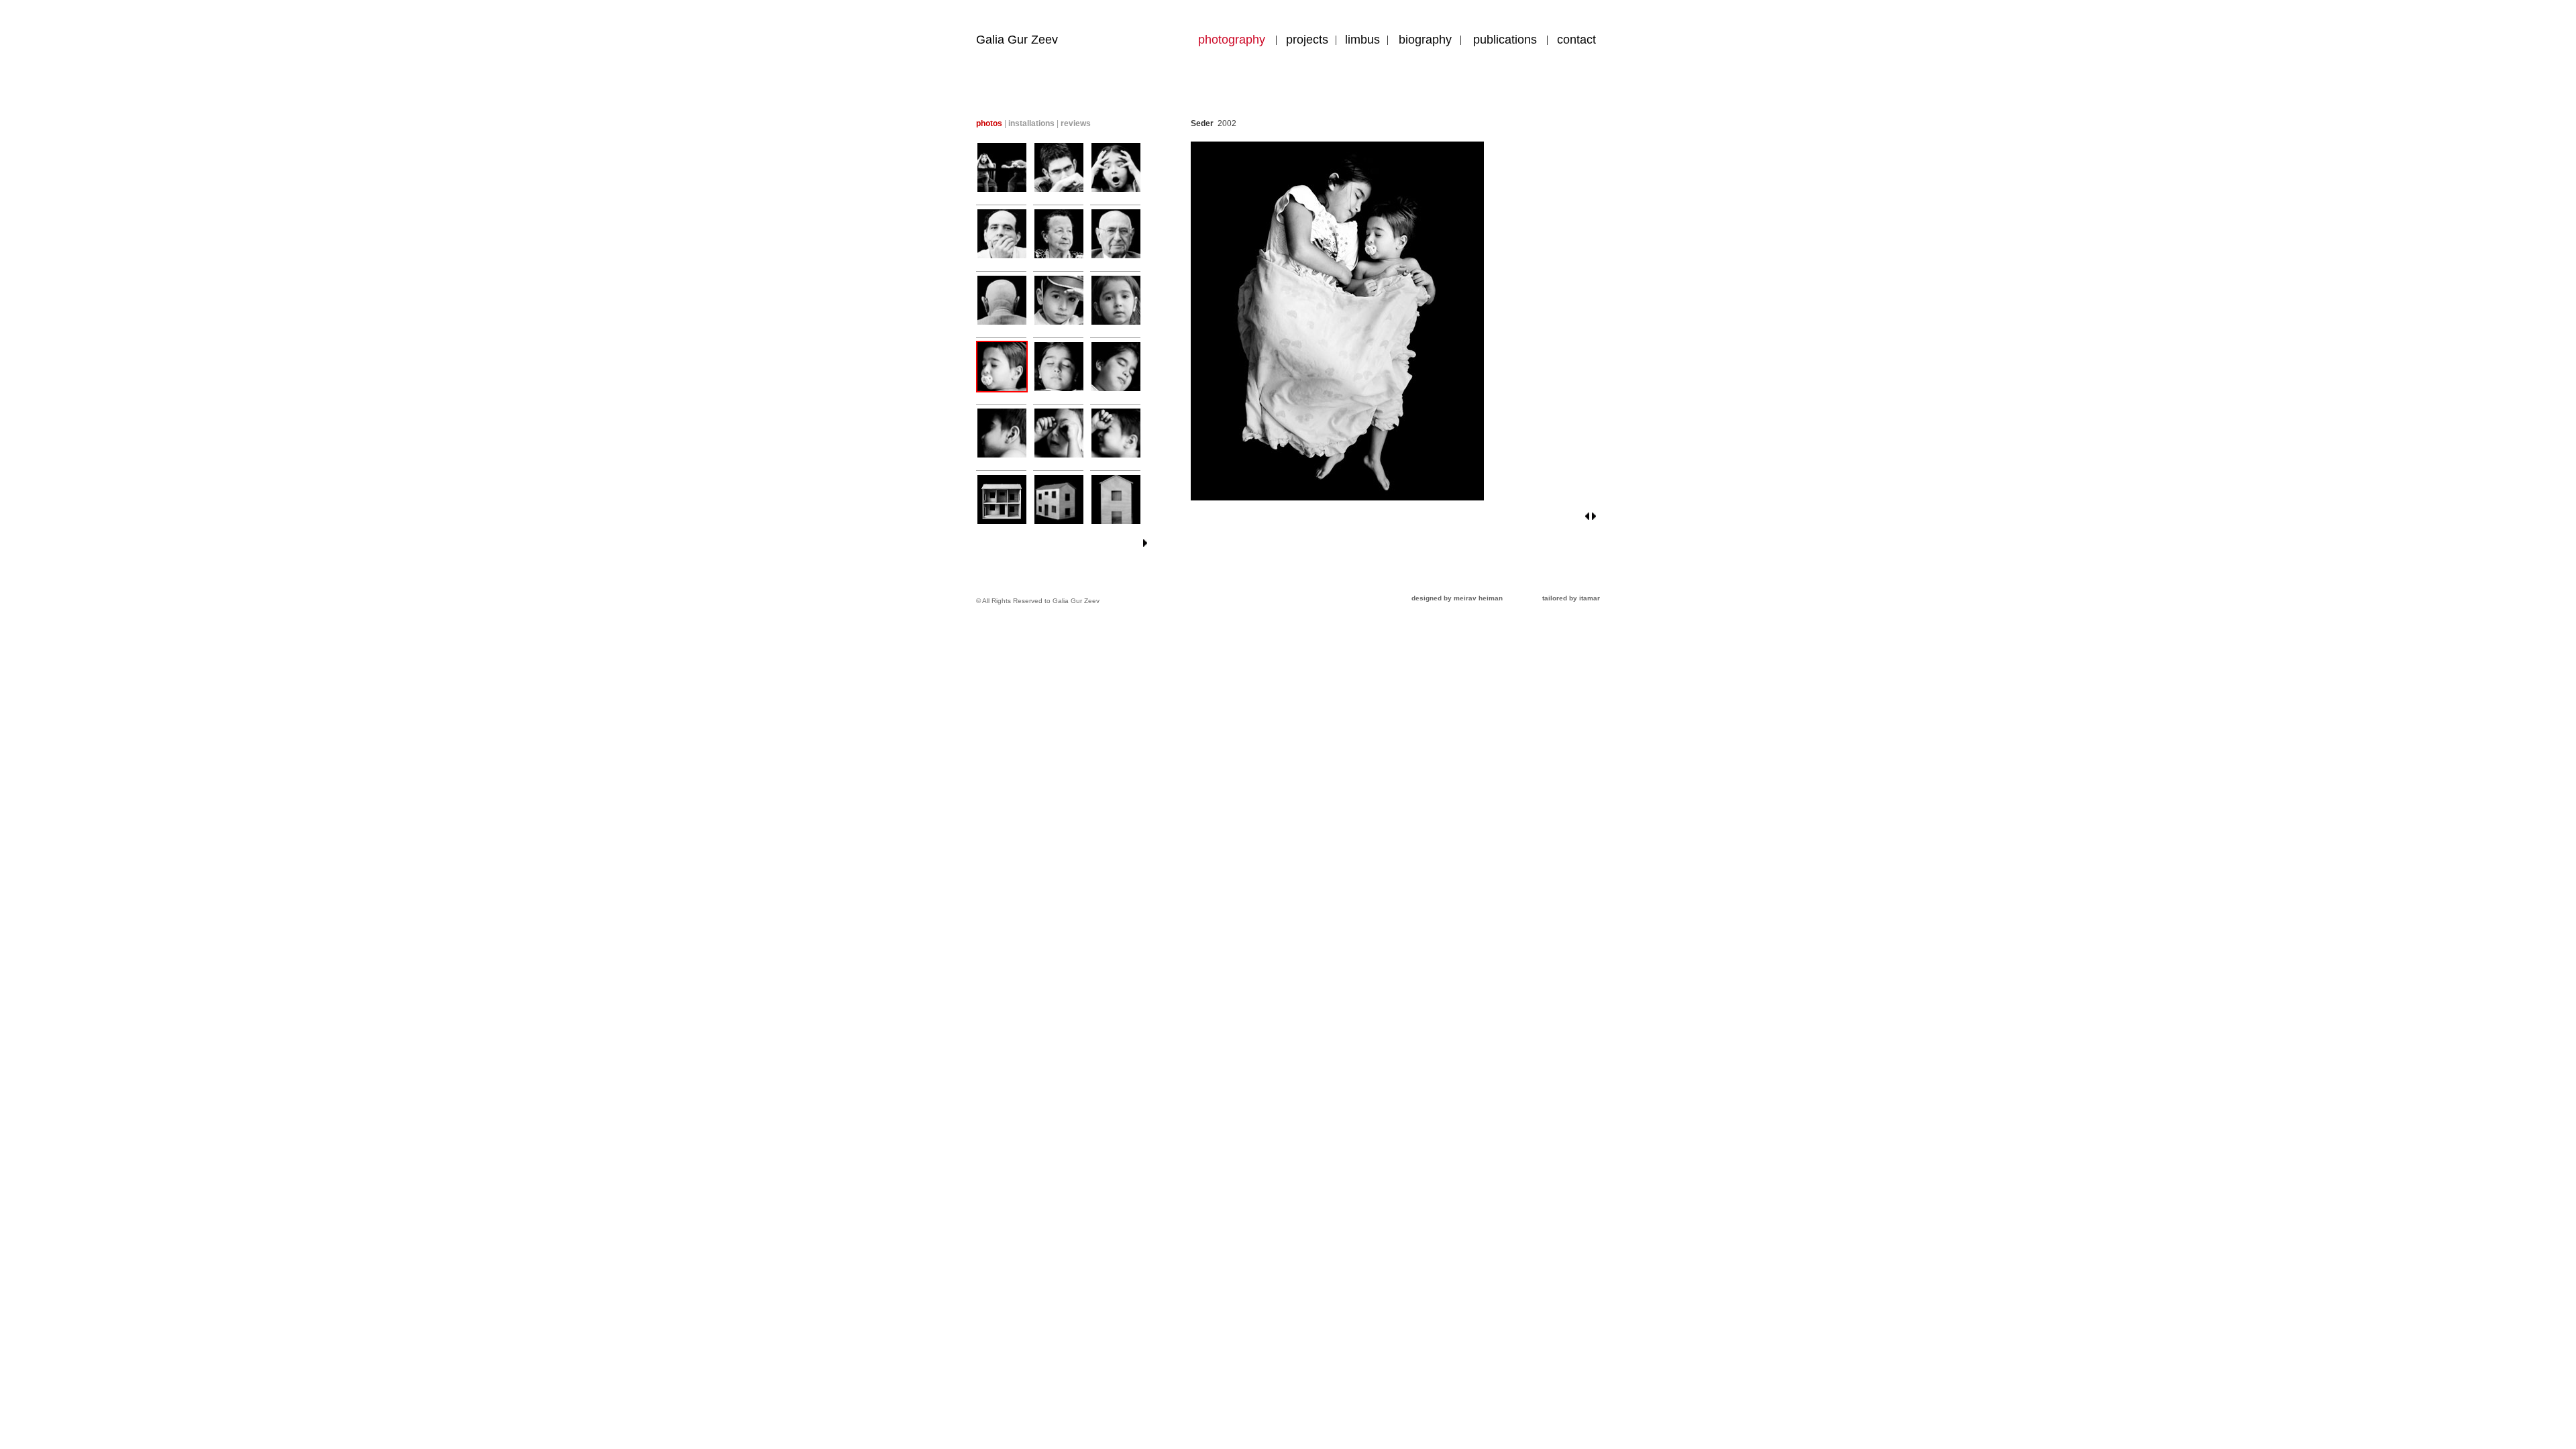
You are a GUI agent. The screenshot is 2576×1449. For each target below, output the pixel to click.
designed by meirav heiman (1457, 598)
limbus (1362, 40)
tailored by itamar (1571, 598)
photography (1232, 40)
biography (1425, 40)
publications (1505, 40)
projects (1307, 40)
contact (1576, 40)
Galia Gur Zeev (1017, 40)
